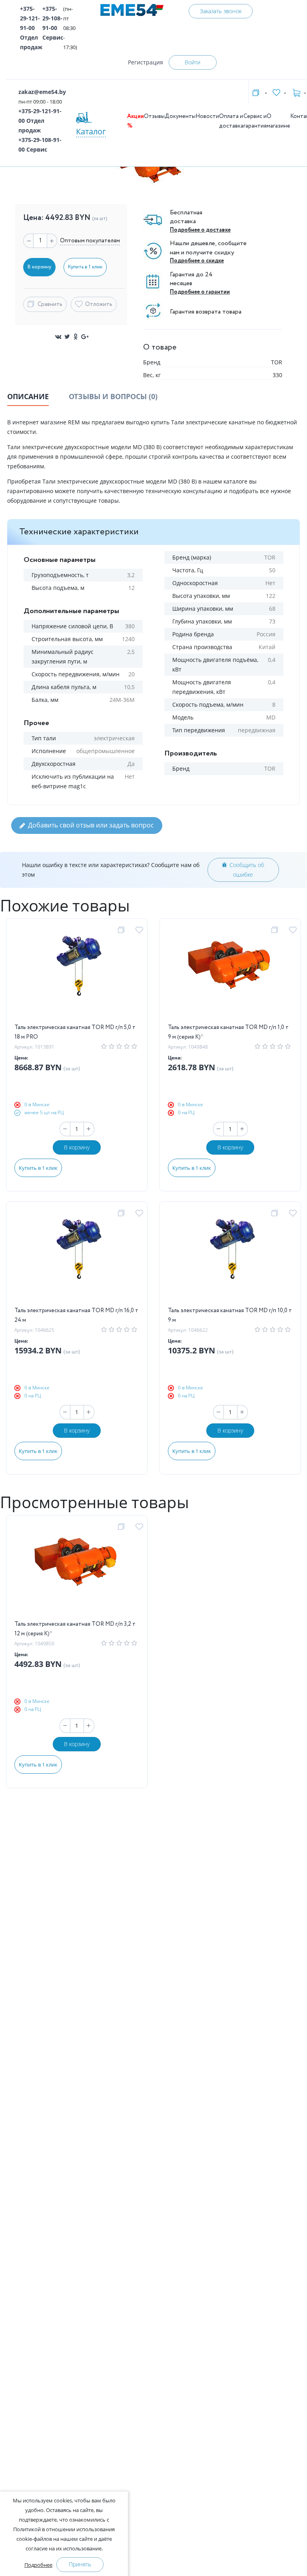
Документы (180, 116)
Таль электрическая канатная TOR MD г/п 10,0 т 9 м (230, 1315)
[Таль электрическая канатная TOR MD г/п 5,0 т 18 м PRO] (77, 975)
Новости (207, 116)
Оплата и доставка (231, 121)
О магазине (278, 121)
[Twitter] (67, 337)
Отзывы (154, 116)
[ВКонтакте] (58, 337)
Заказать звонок (221, 11)
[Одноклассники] (76, 337)
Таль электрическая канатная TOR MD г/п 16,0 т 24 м (76, 1315)
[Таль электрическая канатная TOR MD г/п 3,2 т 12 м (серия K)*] (77, 1571)
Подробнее (38, 2565)
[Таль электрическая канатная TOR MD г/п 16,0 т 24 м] (77, 1258)
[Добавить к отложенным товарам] (141, 930)
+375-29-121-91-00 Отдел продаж (31, 28)
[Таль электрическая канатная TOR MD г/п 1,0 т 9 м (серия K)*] (230, 975)
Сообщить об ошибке (247, 870)
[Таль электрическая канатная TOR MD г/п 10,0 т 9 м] (230, 1258)
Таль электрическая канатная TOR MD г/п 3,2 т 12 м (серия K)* (75, 1629)
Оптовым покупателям (90, 241)
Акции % (136, 121)
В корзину (77, 1147)
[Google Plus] (85, 337)
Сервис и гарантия (255, 121)
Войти (192, 62)
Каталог (91, 131)
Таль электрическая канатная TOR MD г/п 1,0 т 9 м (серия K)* (228, 1032)
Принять (80, 2564)
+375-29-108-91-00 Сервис (53, 23)
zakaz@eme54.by (42, 92)
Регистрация (146, 62)
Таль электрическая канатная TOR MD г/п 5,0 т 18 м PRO (75, 1032)
